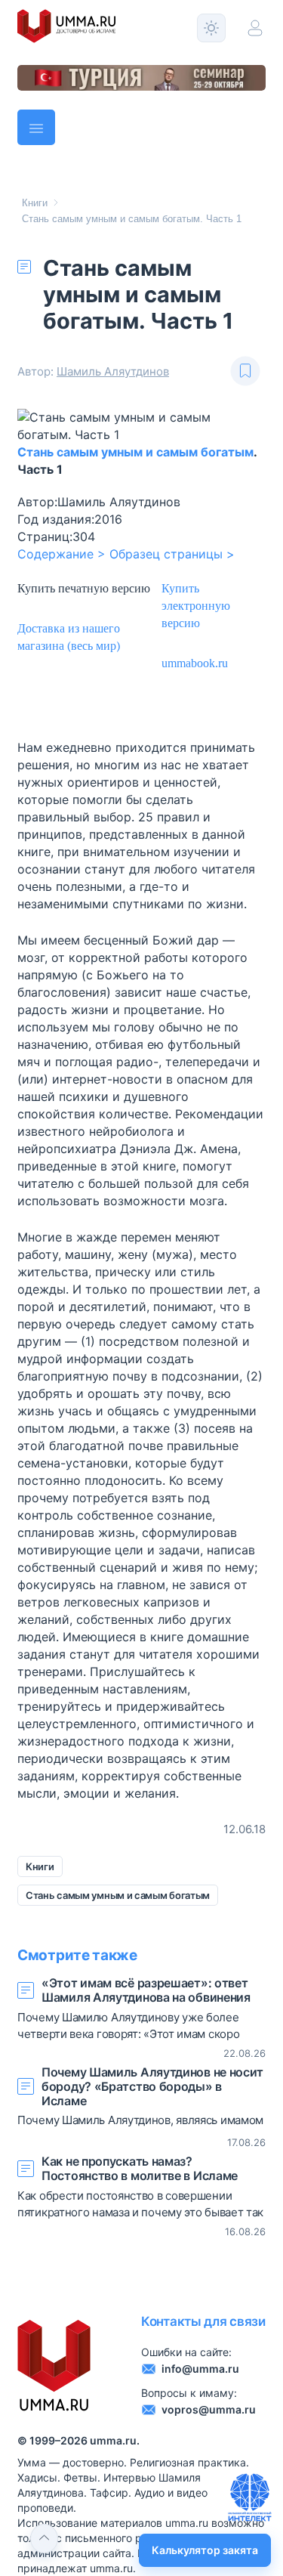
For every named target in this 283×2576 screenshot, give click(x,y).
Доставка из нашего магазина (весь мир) (69, 638)
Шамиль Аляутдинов (113, 371)
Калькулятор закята (205, 2550)
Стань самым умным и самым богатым (135, 452)
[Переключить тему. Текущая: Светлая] (211, 28)
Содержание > (62, 554)
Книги (35, 203)
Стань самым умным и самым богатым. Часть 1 (132, 219)
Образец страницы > (172, 554)
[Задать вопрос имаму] (250, 2497)
